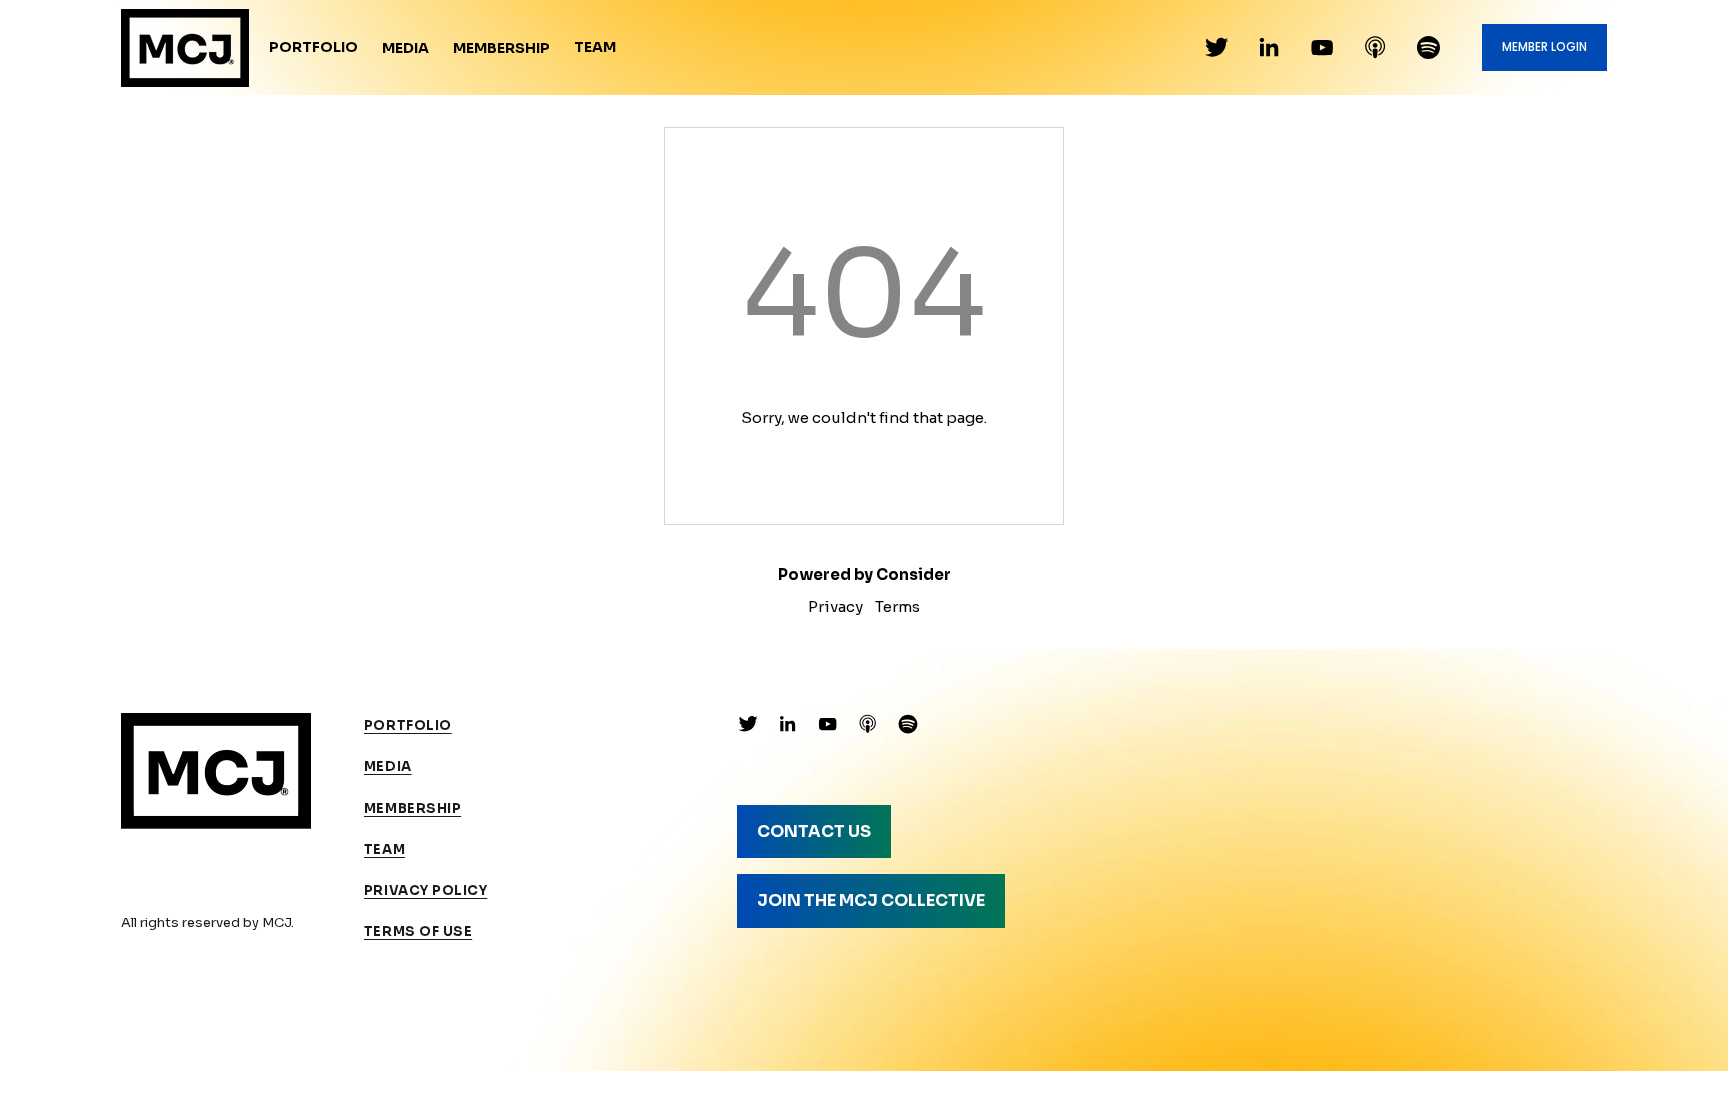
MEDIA (388, 766)
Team (595, 47)
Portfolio (313, 47)
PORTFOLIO (408, 725)
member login (1544, 47)
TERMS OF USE (418, 931)
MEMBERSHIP (412, 808)
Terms (897, 606)
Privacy (835, 606)
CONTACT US (814, 831)
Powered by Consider (864, 574)
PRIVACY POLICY (425, 890)
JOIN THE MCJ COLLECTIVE (871, 900)
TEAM (384, 849)
